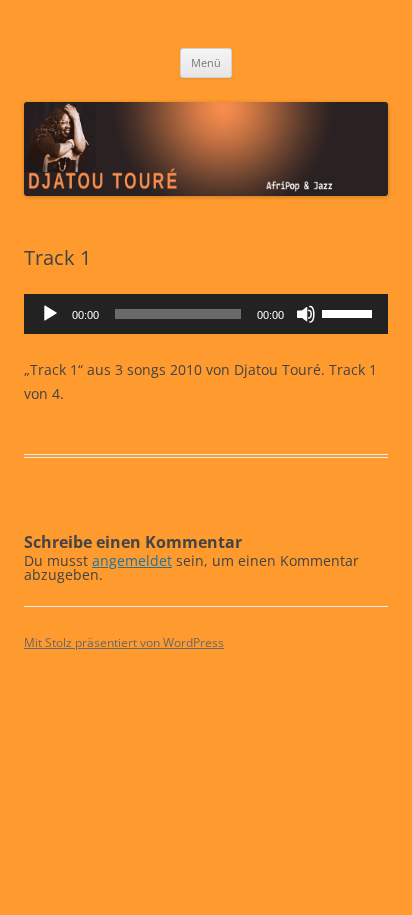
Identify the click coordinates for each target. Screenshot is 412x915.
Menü (206, 62)
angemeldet (132, 560)
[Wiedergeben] (50, 314)
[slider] (350, 312)
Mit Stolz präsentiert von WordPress (124, 642)
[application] (206, 314)
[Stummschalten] (306, 314)
